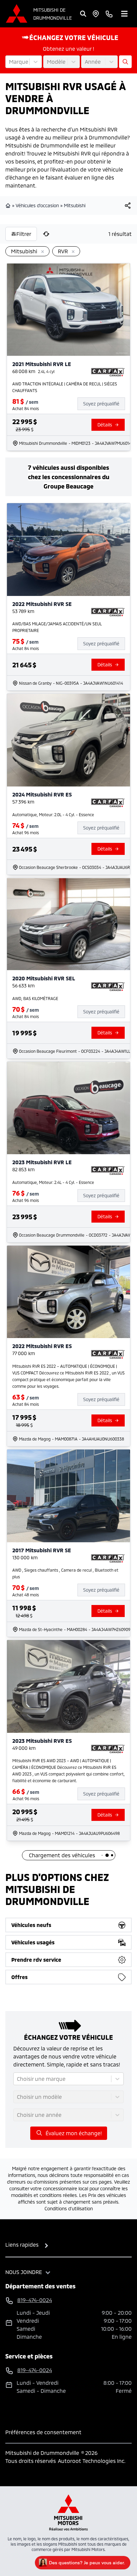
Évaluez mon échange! (74, 2133)
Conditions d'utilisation (69, 2208)
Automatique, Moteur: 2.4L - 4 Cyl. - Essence (53, 1182)
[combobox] (10, 62)
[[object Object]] (128, 206)
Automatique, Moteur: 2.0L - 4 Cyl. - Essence (53, 815)
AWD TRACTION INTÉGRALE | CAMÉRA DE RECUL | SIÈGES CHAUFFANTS (65, 387)
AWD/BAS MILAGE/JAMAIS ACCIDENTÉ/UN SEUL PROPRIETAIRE (57, 627)
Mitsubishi (75, 205)
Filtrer (24, 234)
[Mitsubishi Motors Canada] (68, 2512)
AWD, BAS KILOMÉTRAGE (35, 998)
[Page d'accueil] (9, 206)
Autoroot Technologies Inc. (92, 2461)
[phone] (109, 14)
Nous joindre (24, 2272)
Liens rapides (22, 2244)
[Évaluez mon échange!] (125, 62)
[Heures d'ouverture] (96, 14)
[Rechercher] (83, 14)
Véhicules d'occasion (37, 205)
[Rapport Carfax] (108, 372)
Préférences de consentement (43, 2432)
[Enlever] (41, 252)
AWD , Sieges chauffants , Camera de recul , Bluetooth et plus (65, 1573)
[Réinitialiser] (46, 234)
